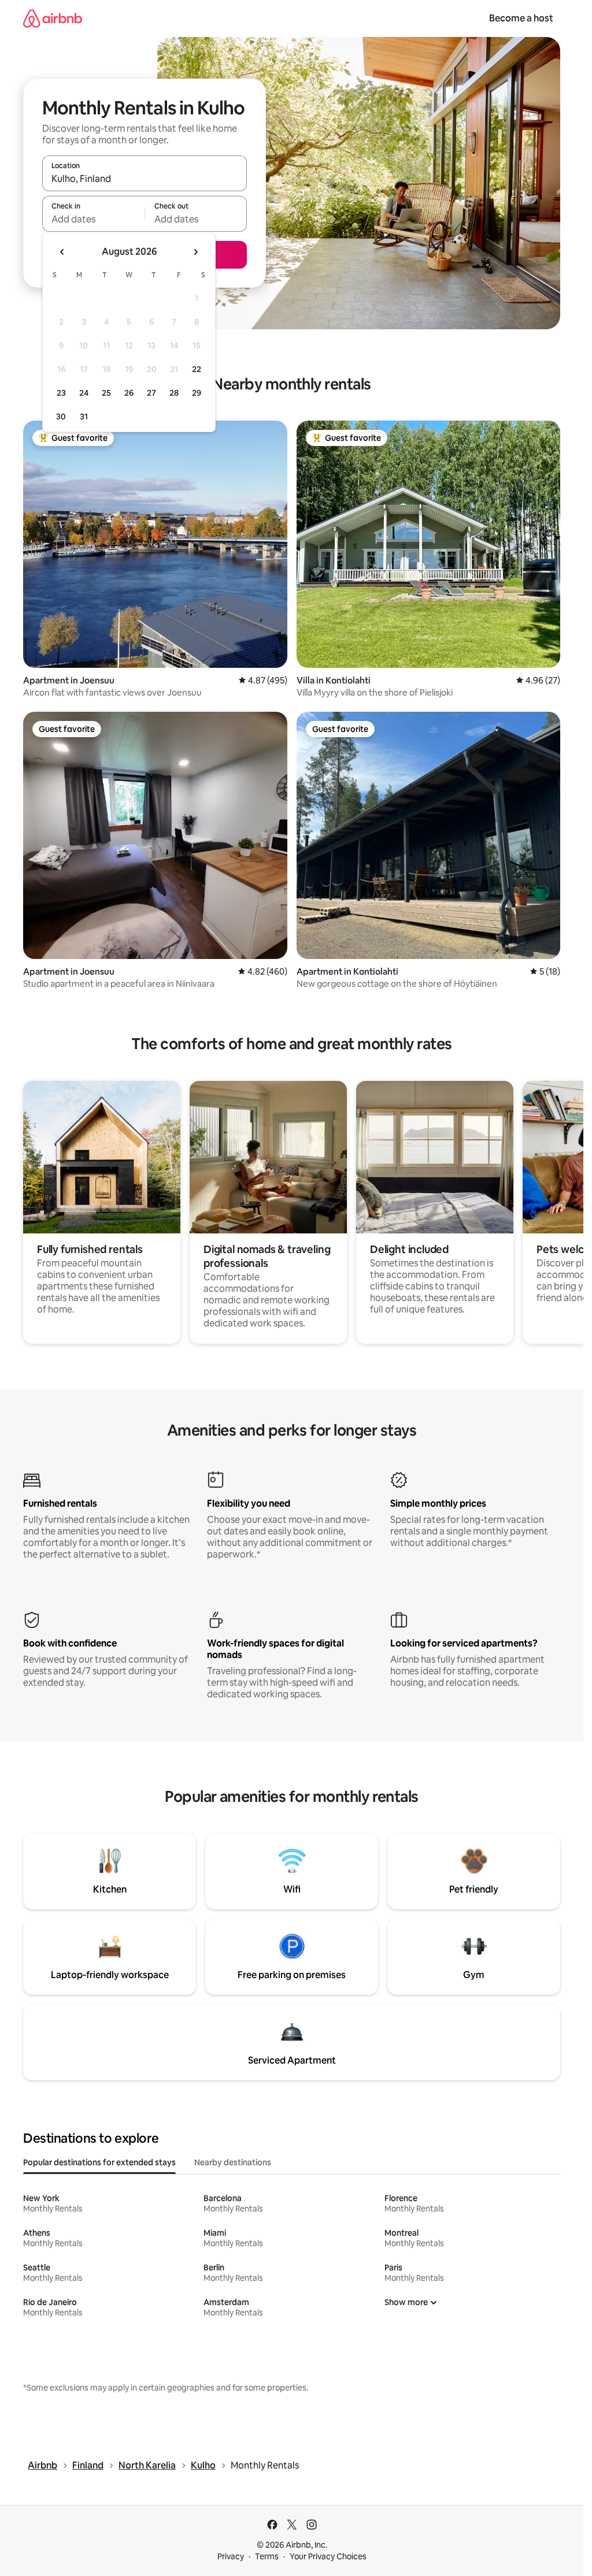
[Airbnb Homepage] (53, 18)
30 (61, 417)
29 (197, 393)
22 (197, 369)
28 (174, 393)
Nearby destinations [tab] (233, 2162)
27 (151, 393)
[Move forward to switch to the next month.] (195, 252)
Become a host (521, 18)
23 (61, 393)
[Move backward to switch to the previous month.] (62, 252)
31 (84, 417)
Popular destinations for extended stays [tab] (99, 2162)
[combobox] (145, 179)
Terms (267, 2556)
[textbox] (93, 219)
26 (129, 393)
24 (84, 393)
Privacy (231, 2556)
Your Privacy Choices (328, 2556)
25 (106, 393)
